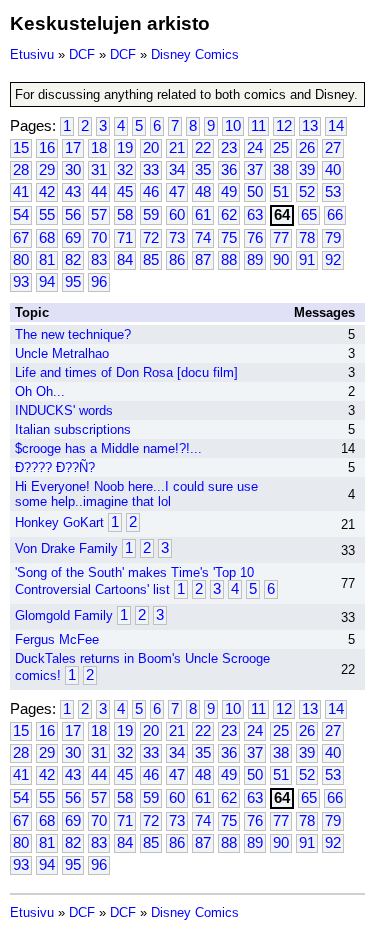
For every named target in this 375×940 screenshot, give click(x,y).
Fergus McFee (57, 639)
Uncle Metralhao (62, 353)
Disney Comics (195, 54)
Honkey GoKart (59, 522)
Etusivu (32, 54)
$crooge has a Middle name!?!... (108, 448)
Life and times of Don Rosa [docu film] (126, 372)
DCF (82, 54)
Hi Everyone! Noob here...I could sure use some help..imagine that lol (136, 494)
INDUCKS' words (64, 410)
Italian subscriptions (73, 429)
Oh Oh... (40, 391)
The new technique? (73, 334)
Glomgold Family (64, 615)
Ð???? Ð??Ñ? (55, 467)
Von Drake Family (66, 548)
